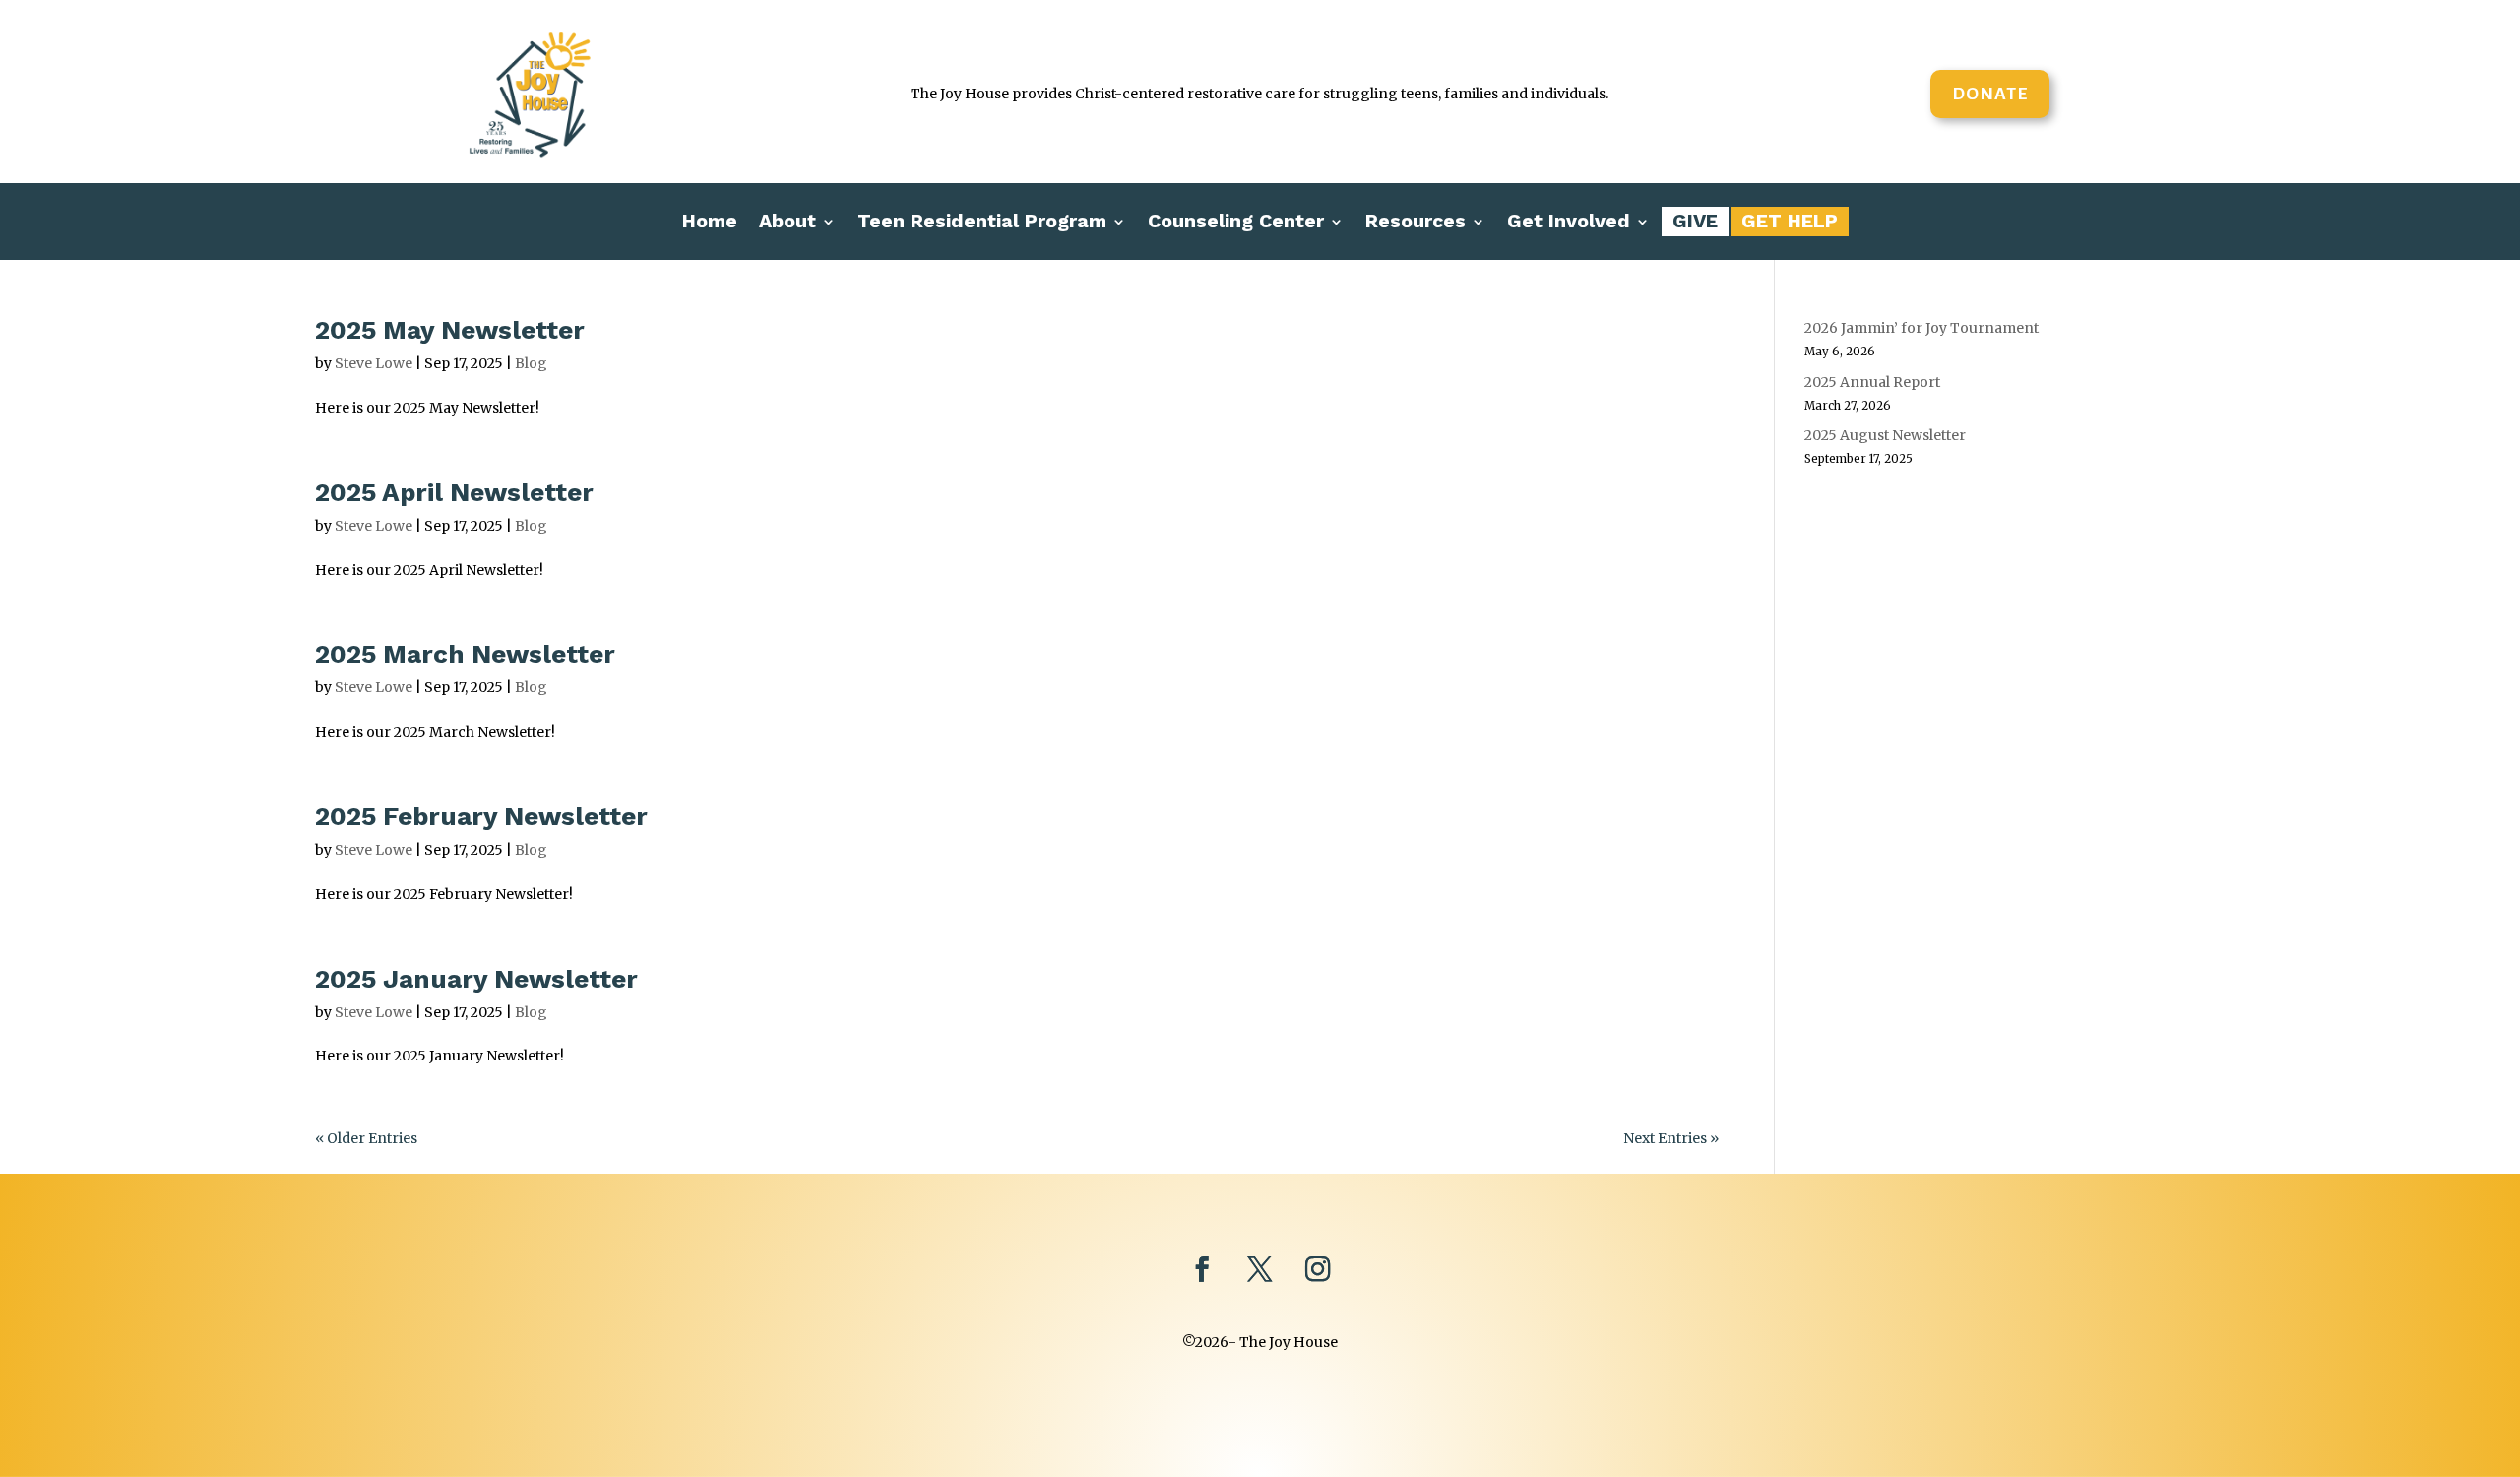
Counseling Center (1236, 224)
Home (710, 224)
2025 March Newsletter (465, 654)
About (787, 224)
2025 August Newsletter (1885, 435)
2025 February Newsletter (481, 816)
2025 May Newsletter (450, 330)
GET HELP (1790, 224)
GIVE (1695, 224)
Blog (531, 363)
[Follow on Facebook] (1201, 1270)
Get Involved (1569, 224)
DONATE (1990, 94)
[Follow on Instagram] (1319, 1270)
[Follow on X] (1260, 1270)
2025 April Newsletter (454, 492)
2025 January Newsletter (476, 979)
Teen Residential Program (982, 224)
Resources (1416, 224)
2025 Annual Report (1872, 382)
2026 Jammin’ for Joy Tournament (1921, 328)
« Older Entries (366, 1138)
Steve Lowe (374, 363)
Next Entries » (1671, 1138)
